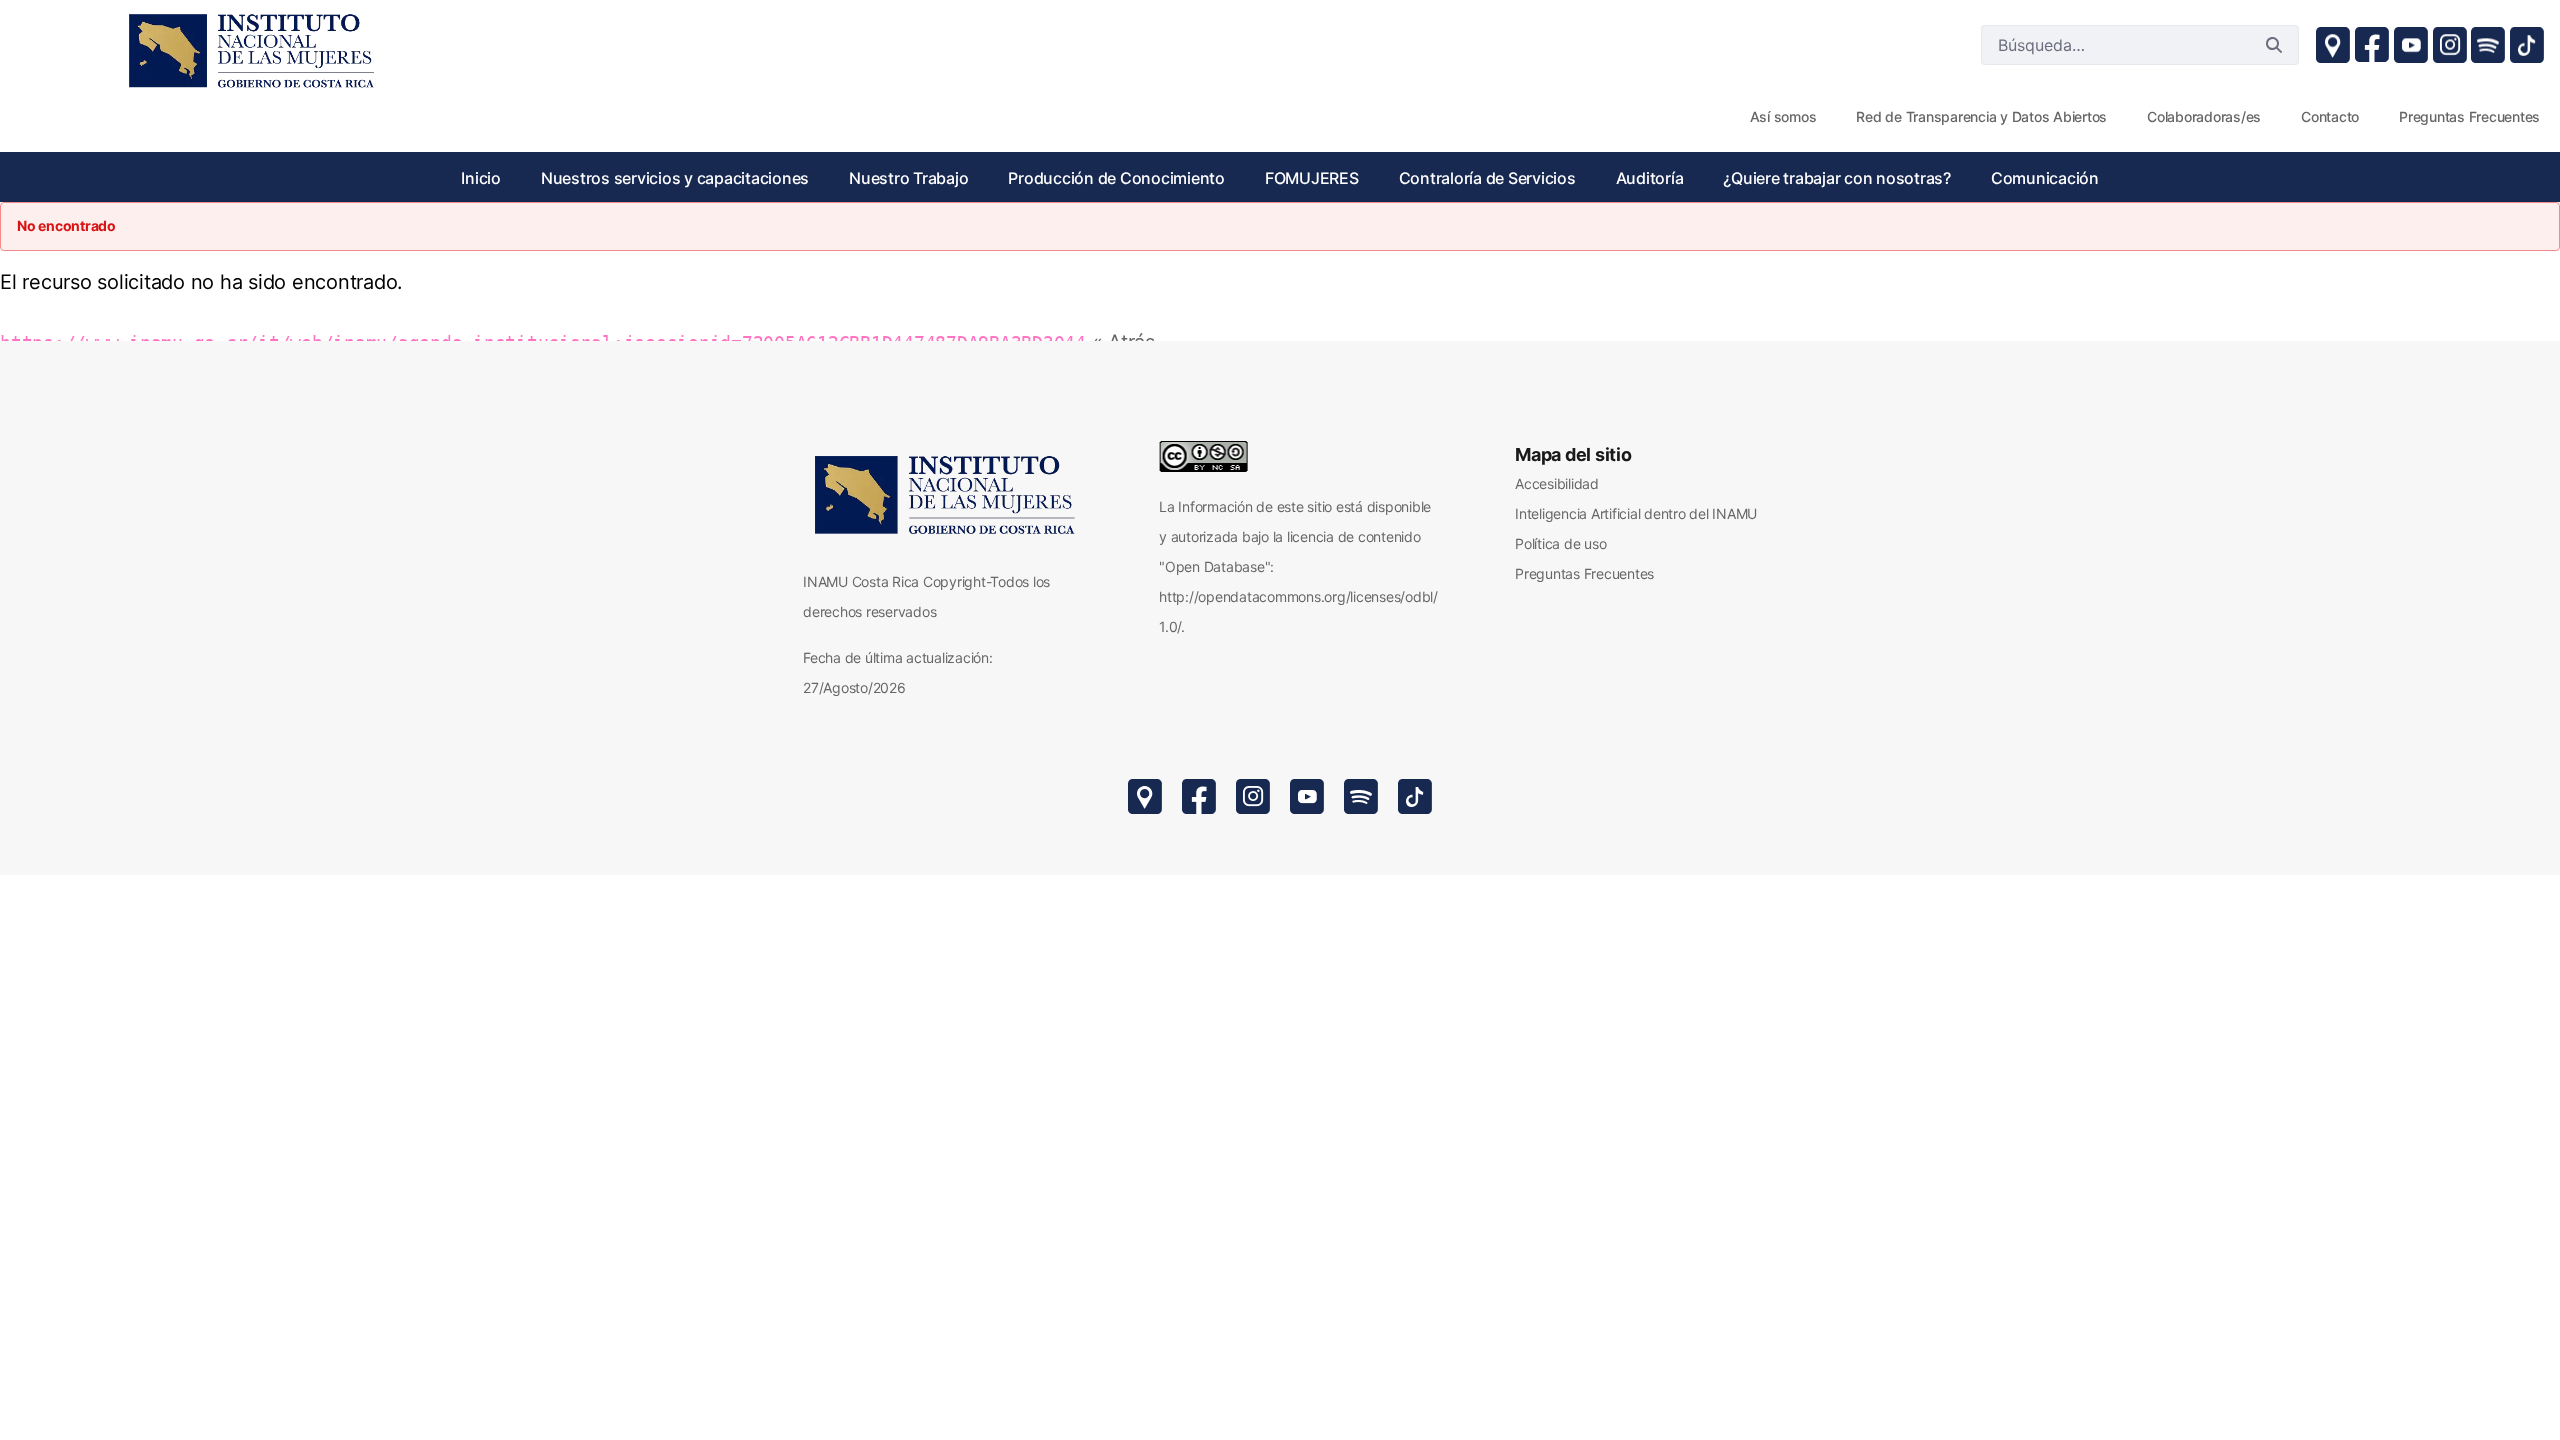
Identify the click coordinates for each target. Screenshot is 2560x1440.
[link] (250, 50)
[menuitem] (481, 178)
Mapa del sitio (1573, 454)
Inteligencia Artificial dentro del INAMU (1636, 513)
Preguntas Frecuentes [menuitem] (2469, 116)
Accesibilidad (1557, 483)
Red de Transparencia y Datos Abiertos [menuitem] (1981, 116)
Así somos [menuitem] (1783, 116)
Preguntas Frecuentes (1584, 573)
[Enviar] (2274, 45)
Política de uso (1560, 543)
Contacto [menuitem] (2330, 116)
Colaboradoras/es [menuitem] (2204, 116)
